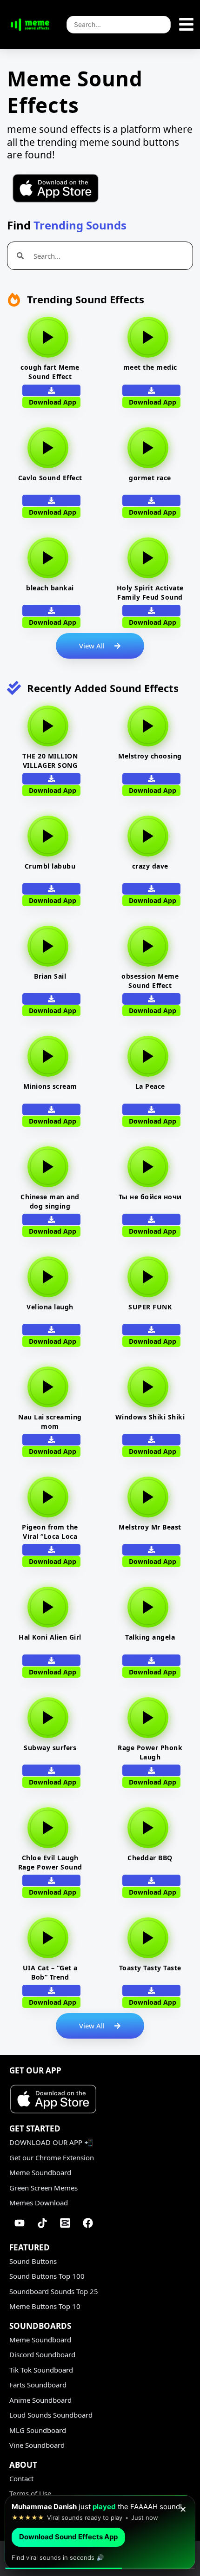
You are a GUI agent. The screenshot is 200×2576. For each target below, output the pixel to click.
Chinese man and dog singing (50, 1201)
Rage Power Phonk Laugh (150, 1752)
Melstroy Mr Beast (150, 1527)
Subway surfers (50, 1748)
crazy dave (150, 866)
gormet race (150, 478)
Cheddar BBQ (150, 1858)
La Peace (150, 1086)
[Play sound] (48, 337)
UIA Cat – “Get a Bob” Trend (50, 1972)
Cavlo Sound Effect (50, 478)
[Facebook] (88, 2223)
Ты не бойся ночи (150, 1197)
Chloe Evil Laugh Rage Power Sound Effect (50, 1867)
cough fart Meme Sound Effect (50, 372)
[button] (151, 390)
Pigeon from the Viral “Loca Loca (50, 1532)
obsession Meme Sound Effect (150, 981)
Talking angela (150, 1637)
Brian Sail (50, 976)
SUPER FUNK (150, 1307)
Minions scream (50, 1086)
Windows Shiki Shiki (150, 1417)
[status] (100, 2528)
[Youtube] (20, 2223)
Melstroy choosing (150, 756)
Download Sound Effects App (68, 2537)
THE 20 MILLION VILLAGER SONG (50, 761)
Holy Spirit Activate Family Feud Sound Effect (150, 597)
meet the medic (150, 367)
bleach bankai (50, 588)
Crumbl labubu (50, 866)
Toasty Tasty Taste (150, 1968)
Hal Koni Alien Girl (50, 1637)
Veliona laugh (50, 1307)
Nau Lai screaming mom (50, 1422)
